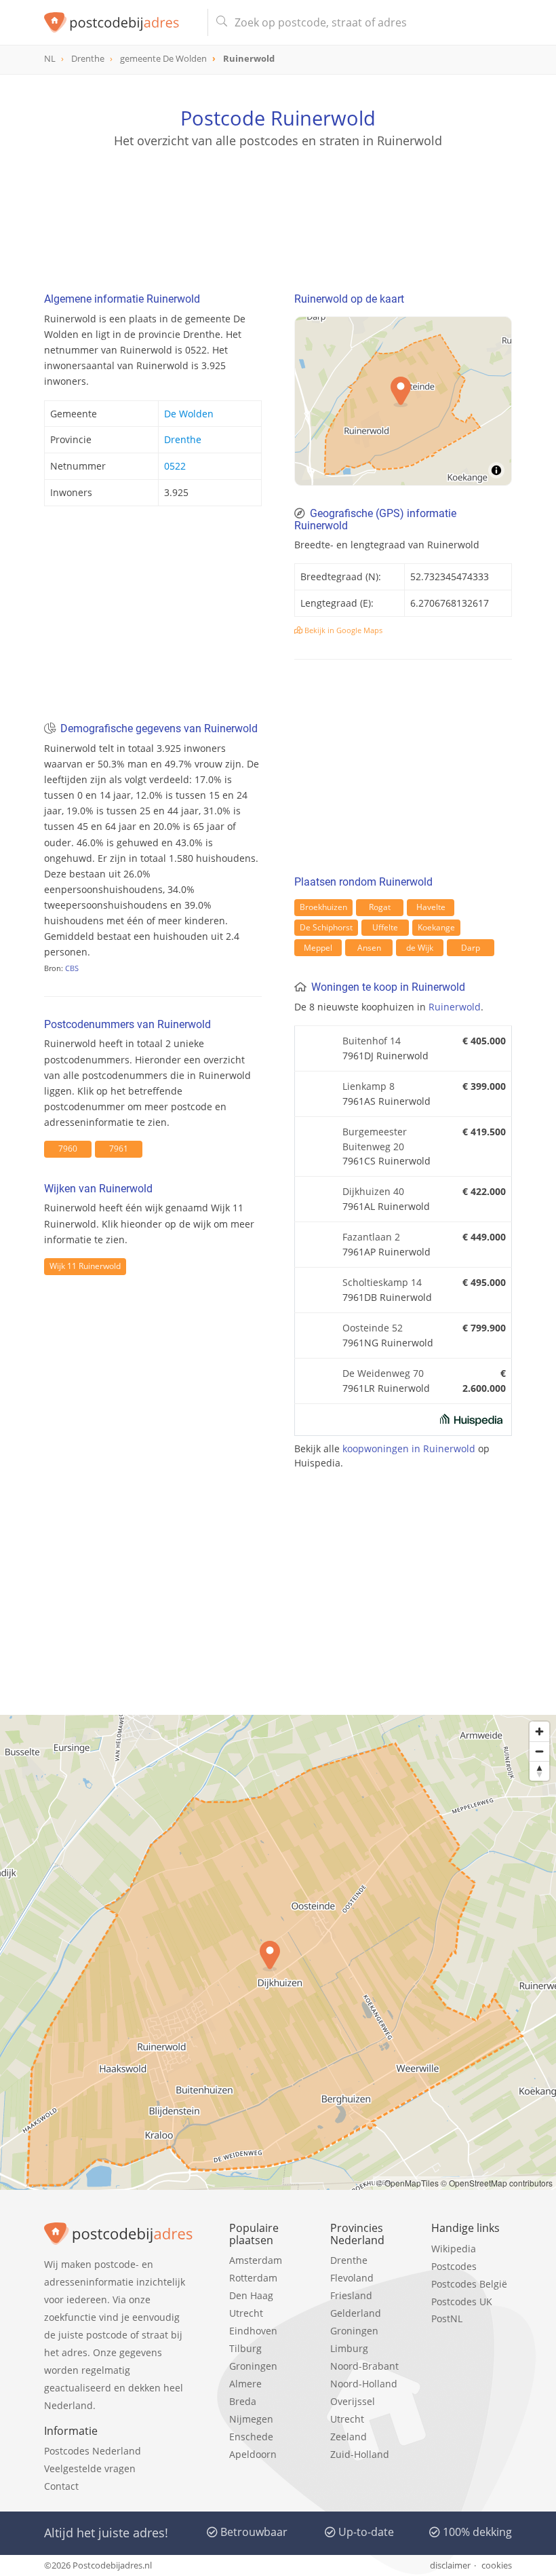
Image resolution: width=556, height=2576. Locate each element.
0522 (175, 466)
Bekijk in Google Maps (342, 630)
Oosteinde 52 (373, 1328)
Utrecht (246, 2313)
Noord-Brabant (364, 2366)
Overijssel (353, 2401)
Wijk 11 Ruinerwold (85, 1266)
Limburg (349, 2348)
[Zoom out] (539, 1751)
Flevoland (352, 2278)
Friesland (351, 2295)
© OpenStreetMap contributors (497, 2183)
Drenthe (183, 439)
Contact (61, 2486)
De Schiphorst (326, 927)
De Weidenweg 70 (383, 1373)
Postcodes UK (462, 2302)
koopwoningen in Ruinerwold (409, 1448)
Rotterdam (253, 2278)
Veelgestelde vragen (90, 2468)
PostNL (447, 2318)
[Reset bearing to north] (539, 1771)
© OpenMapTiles (408, 2183)
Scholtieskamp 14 (382, 1282)
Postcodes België (469, 2284)
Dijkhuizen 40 (373, 1191)
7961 (119, 1149)
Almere (245, 2384)
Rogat (380, 907)
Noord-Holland (364, 2384)
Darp (471, 948)
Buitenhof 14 (372, 1041)
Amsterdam (256, 2260)
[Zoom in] (539, 1731)
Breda (243, 2401)
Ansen (369, 948)
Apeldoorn (253, 2454)
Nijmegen (251, 2419)
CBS (72, 968)
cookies (497, 2565)
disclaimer (450, 2565)
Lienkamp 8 (369, 1086)
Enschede (251, 2437)
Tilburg (245, 2348)
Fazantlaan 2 (371, 1237)
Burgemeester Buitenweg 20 (375, 1139)
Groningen (253, 2366)
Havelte (431, 907)
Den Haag (251, 2295)
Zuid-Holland (360, 2454)
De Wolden (189, 414)
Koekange (436, 927)
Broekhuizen (323, 907)
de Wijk (420, 948)
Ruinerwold (455, 1007)
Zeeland (349, 2437)
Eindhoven (253, 2331)
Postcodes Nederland (93, 2451)
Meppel (318, 948)
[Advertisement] (278, 214)
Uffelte (385, 927)
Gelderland (356, 2313)
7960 (68, 1149)
